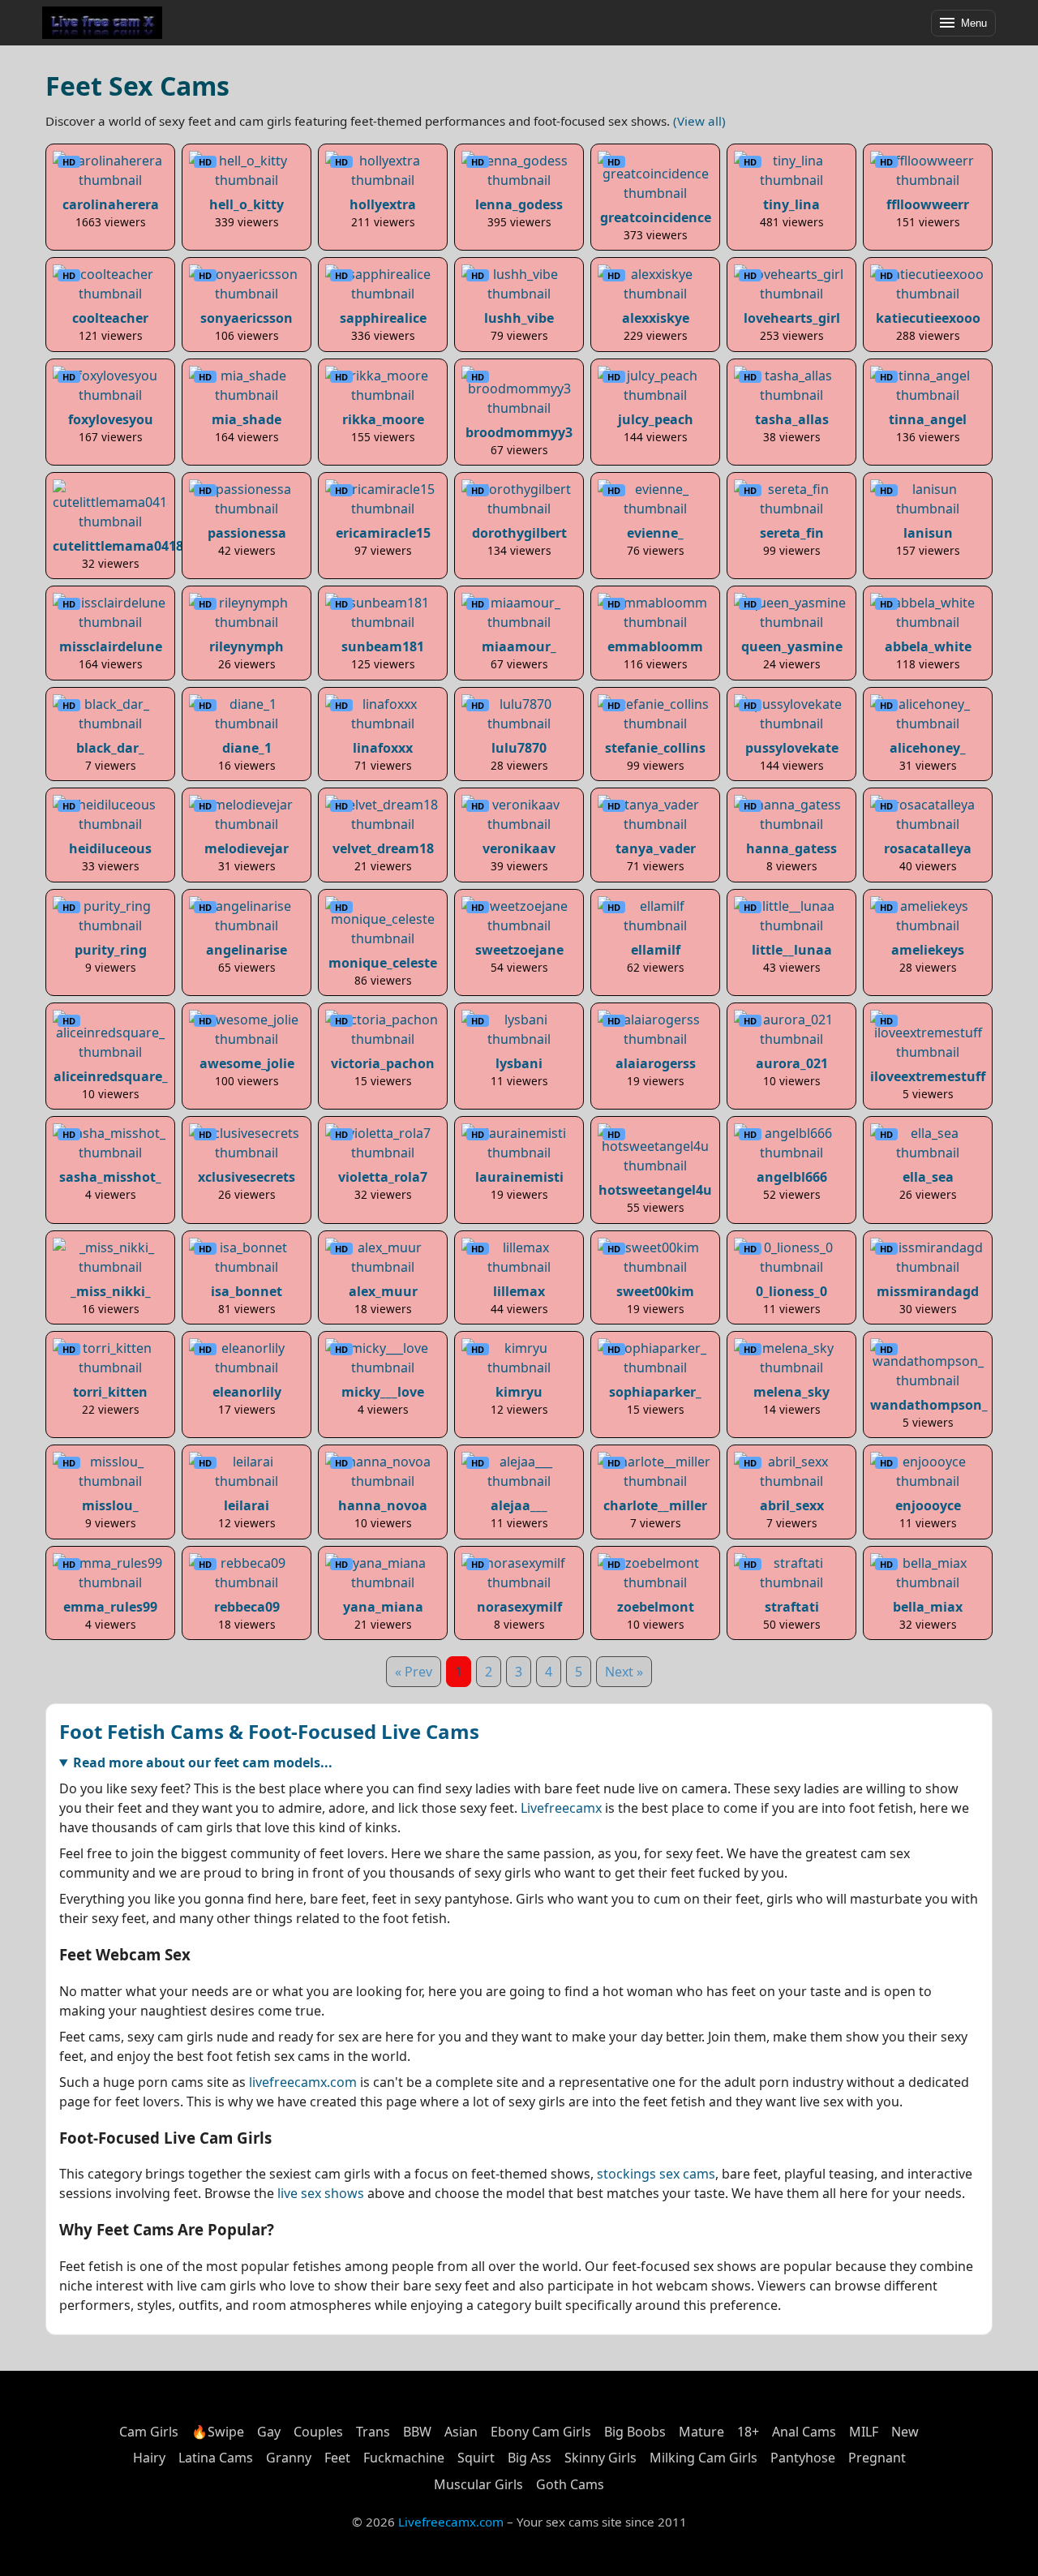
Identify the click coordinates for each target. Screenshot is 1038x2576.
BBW (417, 2432)
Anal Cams (804, 2432)
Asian (461, 2432)
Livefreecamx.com (451, 2522)
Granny (289, 2458)
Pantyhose (803, 2458)
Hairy (149, 2458)
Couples (318, 2432)
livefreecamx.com (303, 2082)
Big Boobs (635, 2432)
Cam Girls (149, 2432)
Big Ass (530, 2458)
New (905, 2432)
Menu (974, 23)
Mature (701, 2432)
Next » (624, 1672)
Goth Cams (570, 2484)
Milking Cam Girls (703, 2458)
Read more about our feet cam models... (203, 1762)
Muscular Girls (478, 2484)
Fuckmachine (404, 2458)
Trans (373, 2432)
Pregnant (877, 2458)
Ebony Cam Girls (541, 2432)
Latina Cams (216, 2458)
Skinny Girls (600, 2458)
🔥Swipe (218, 2432)
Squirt (476, 2458)
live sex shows (321, 2193)
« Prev (414, 1672)
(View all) (699, 121)
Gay (269, 2432)
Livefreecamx (561, 1808)
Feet (337, 2458)
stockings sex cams (656, 2174)
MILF (864, 2432)
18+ (748, 2432)
